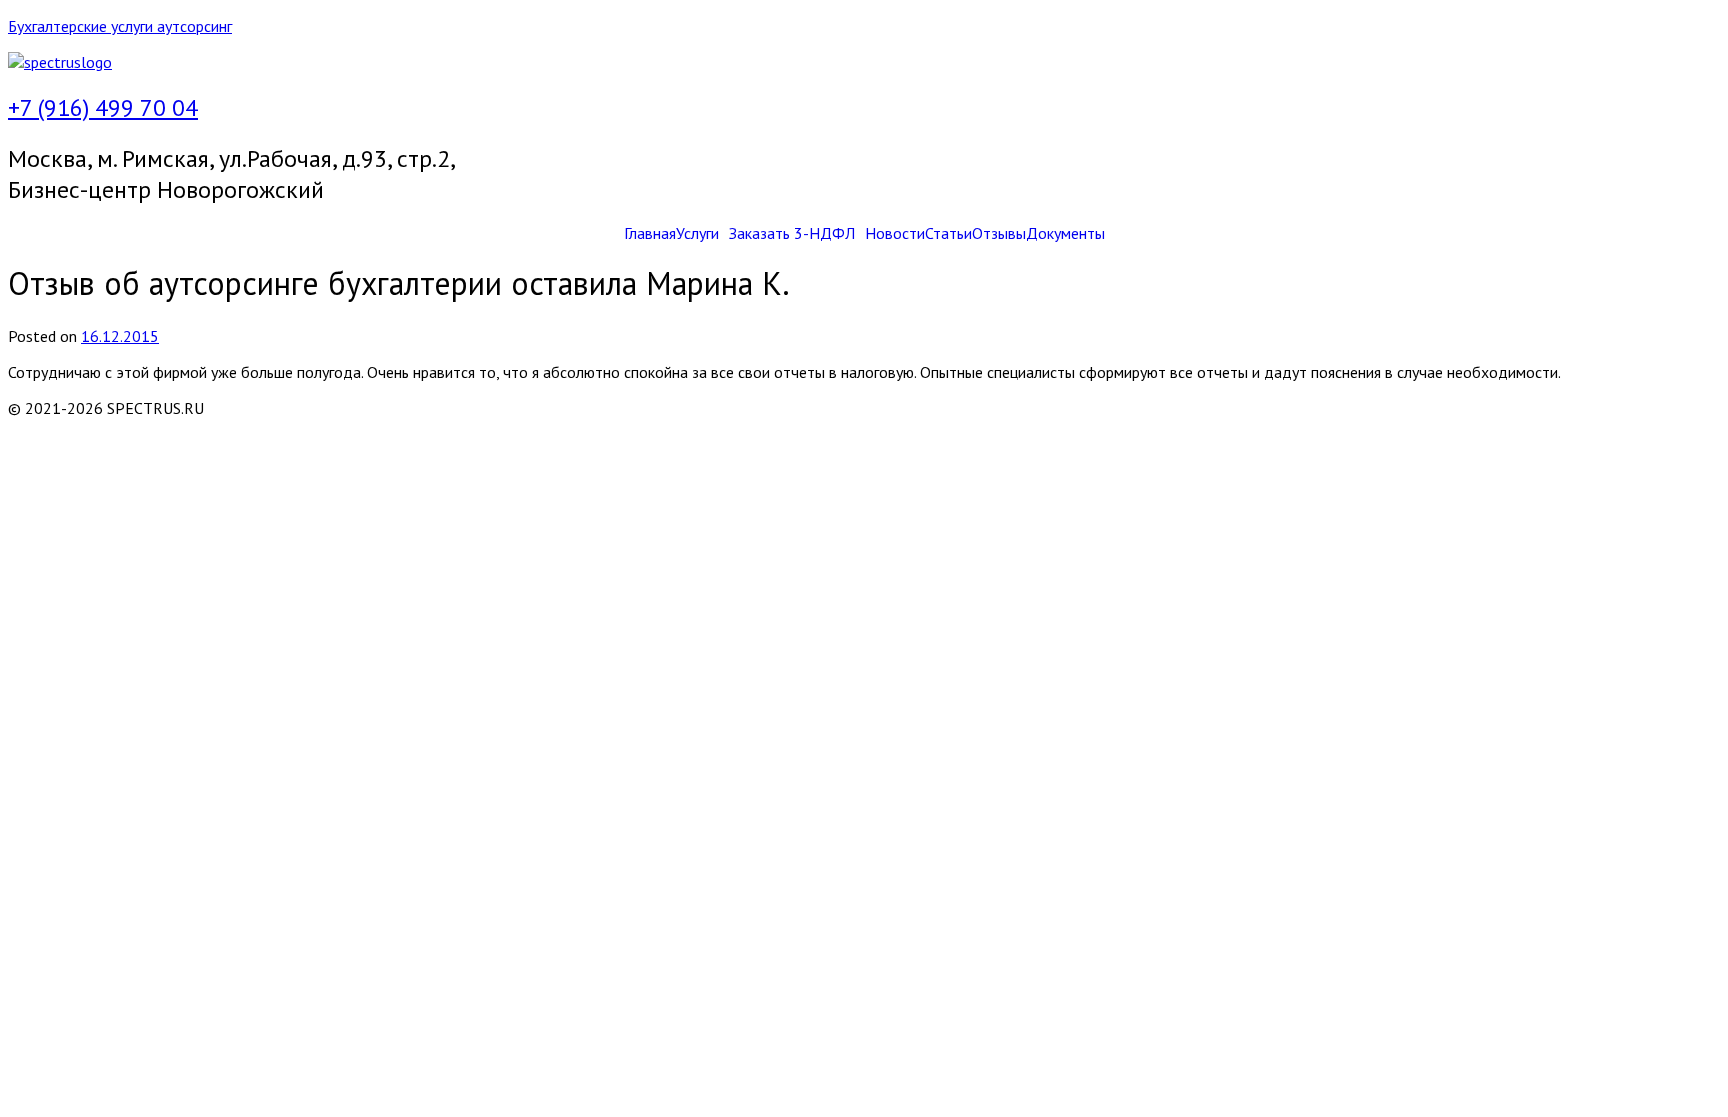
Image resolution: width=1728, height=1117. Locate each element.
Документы (1065, 233)
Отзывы (999, 233)
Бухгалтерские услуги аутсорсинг (120, 26)
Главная (650, 233)
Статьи (948, 233)
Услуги (697, 233)
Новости (895, 233)
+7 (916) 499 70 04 (103, 107)
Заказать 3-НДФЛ (792, 233)
